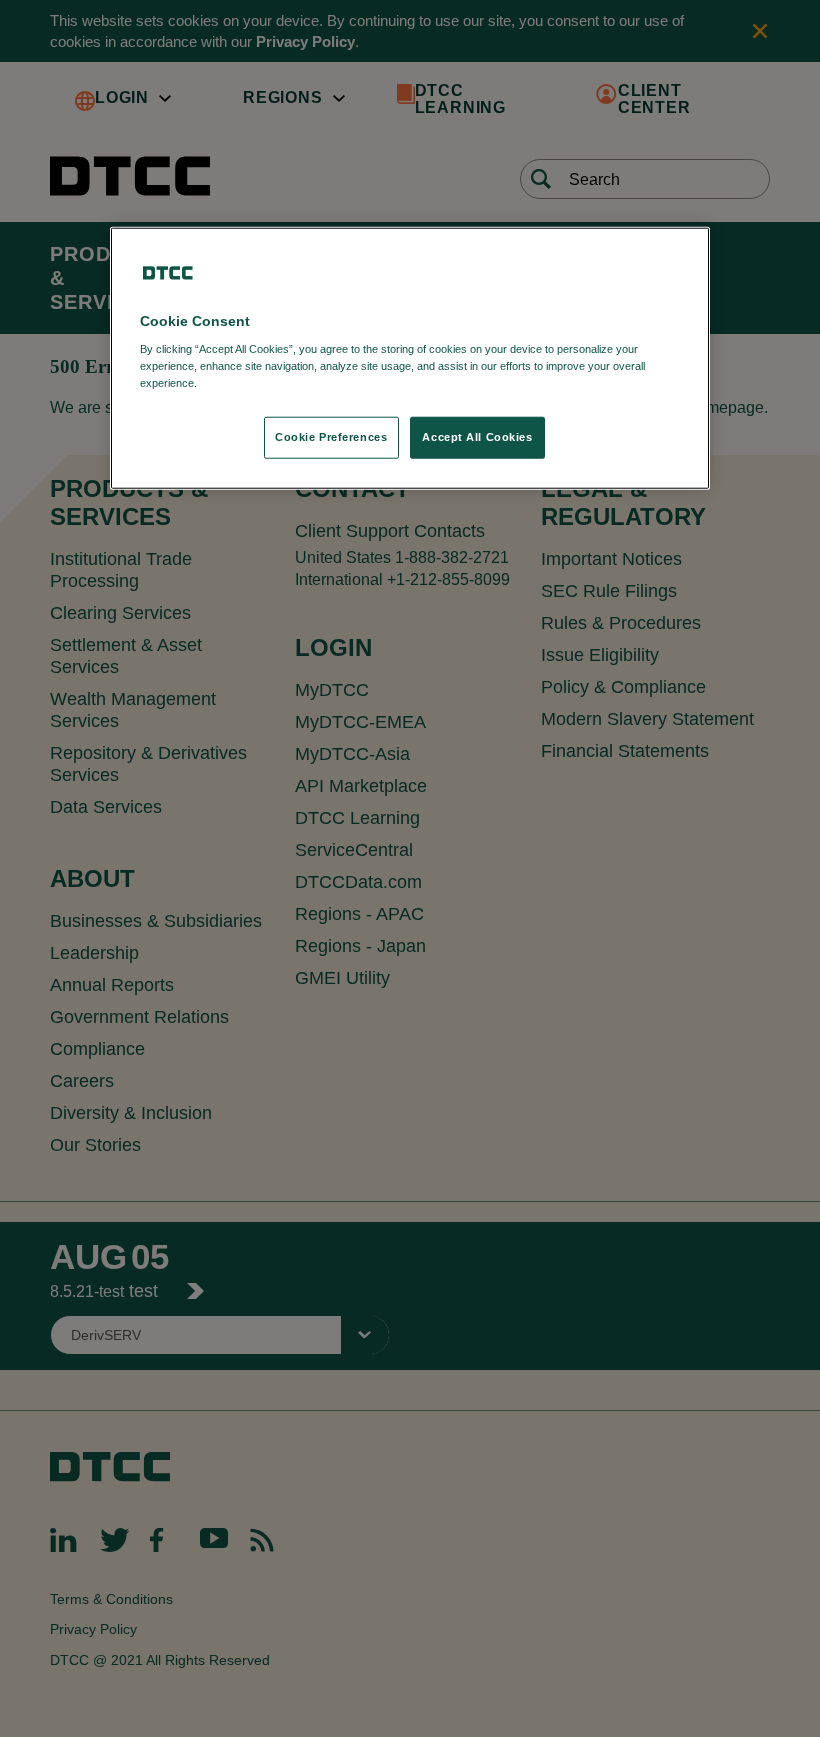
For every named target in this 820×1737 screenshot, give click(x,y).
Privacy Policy (241, 383)
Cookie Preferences (331, 437)
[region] (410, 358)
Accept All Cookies (477, 437)
